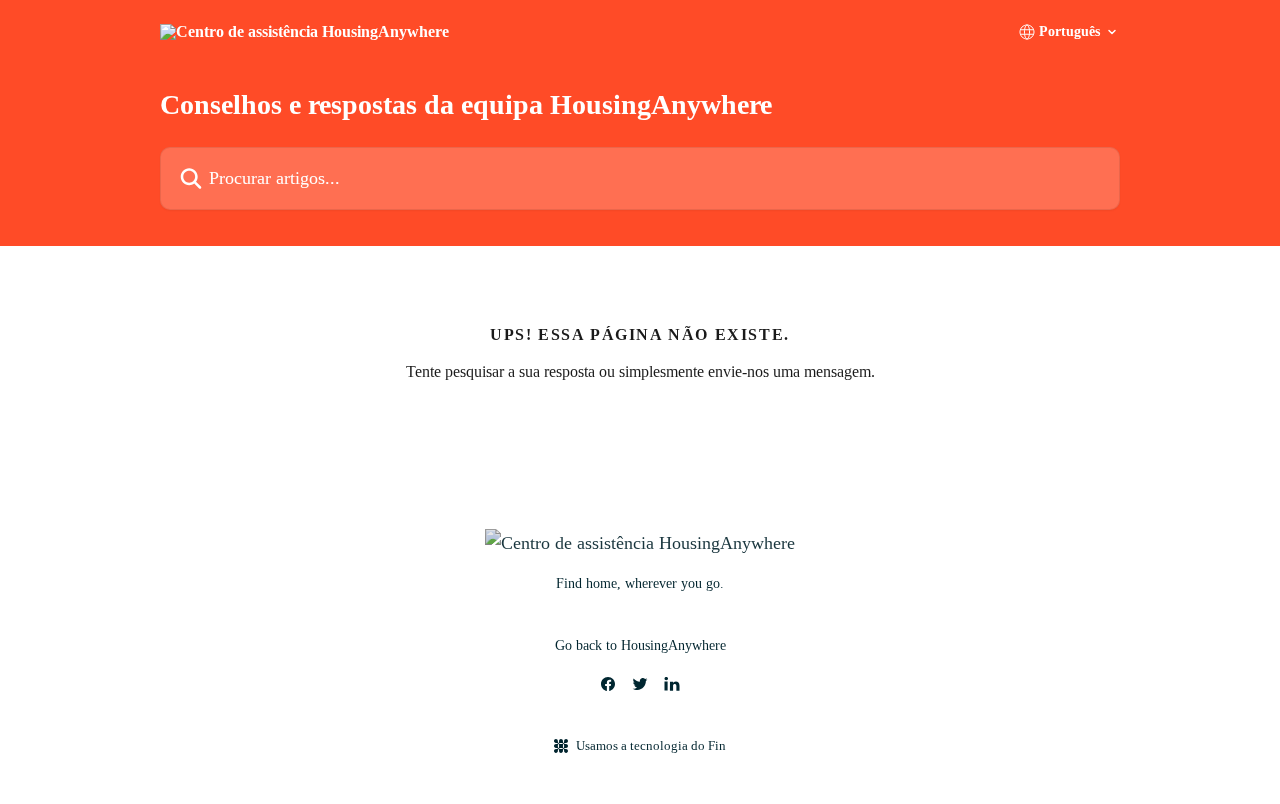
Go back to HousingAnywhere (640, 645)
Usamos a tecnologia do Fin (651, 745)
